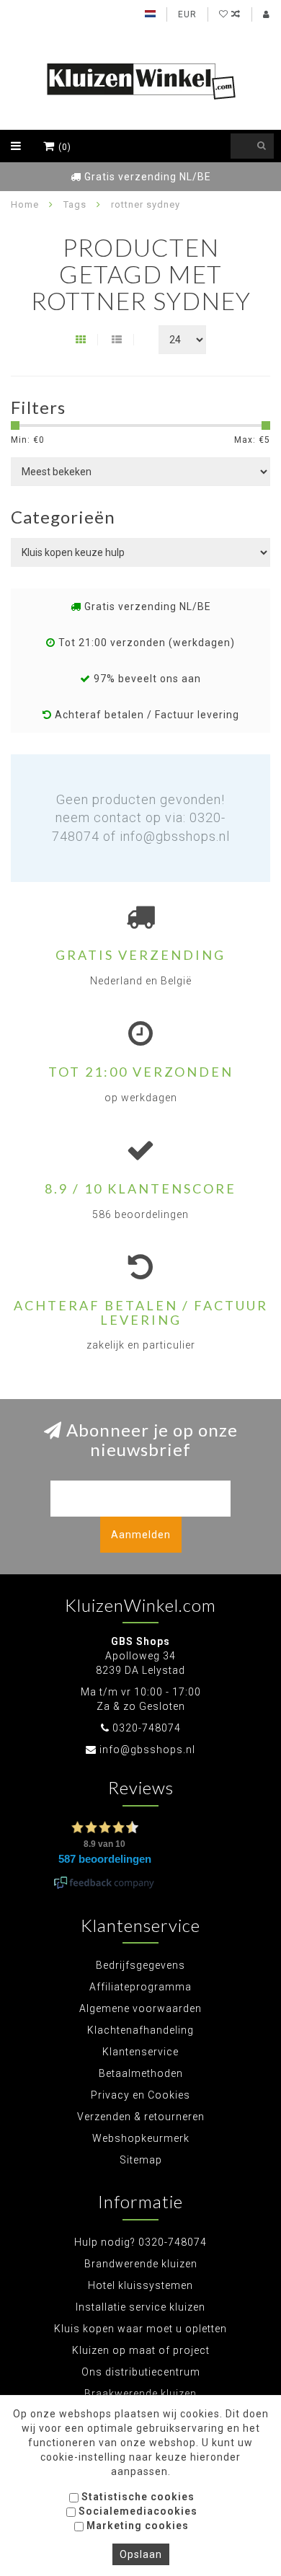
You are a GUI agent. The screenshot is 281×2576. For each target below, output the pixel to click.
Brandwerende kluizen (141, 2264)
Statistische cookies (137, 2497)
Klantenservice (140, 2052)
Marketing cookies (136, 2526)
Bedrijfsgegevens (140, 1965)
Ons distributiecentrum (141, 2372)
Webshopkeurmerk (141, 2138)
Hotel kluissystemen (140, 2285)
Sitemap (141, 2160)
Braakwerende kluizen (140, 2394)
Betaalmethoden (141, 2073)
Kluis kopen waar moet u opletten (140, 2329)
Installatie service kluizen (140, 2307)
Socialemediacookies (137, 2511)
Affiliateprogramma (140, 1987)
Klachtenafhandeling (140, 2030)
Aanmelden (141, 1535)
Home (25, 204)
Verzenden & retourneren (141, 2117)
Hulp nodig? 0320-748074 (140, 2242)
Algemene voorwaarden (140, 2008)
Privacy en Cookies (140, 2095)
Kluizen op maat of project (141, 2350)
